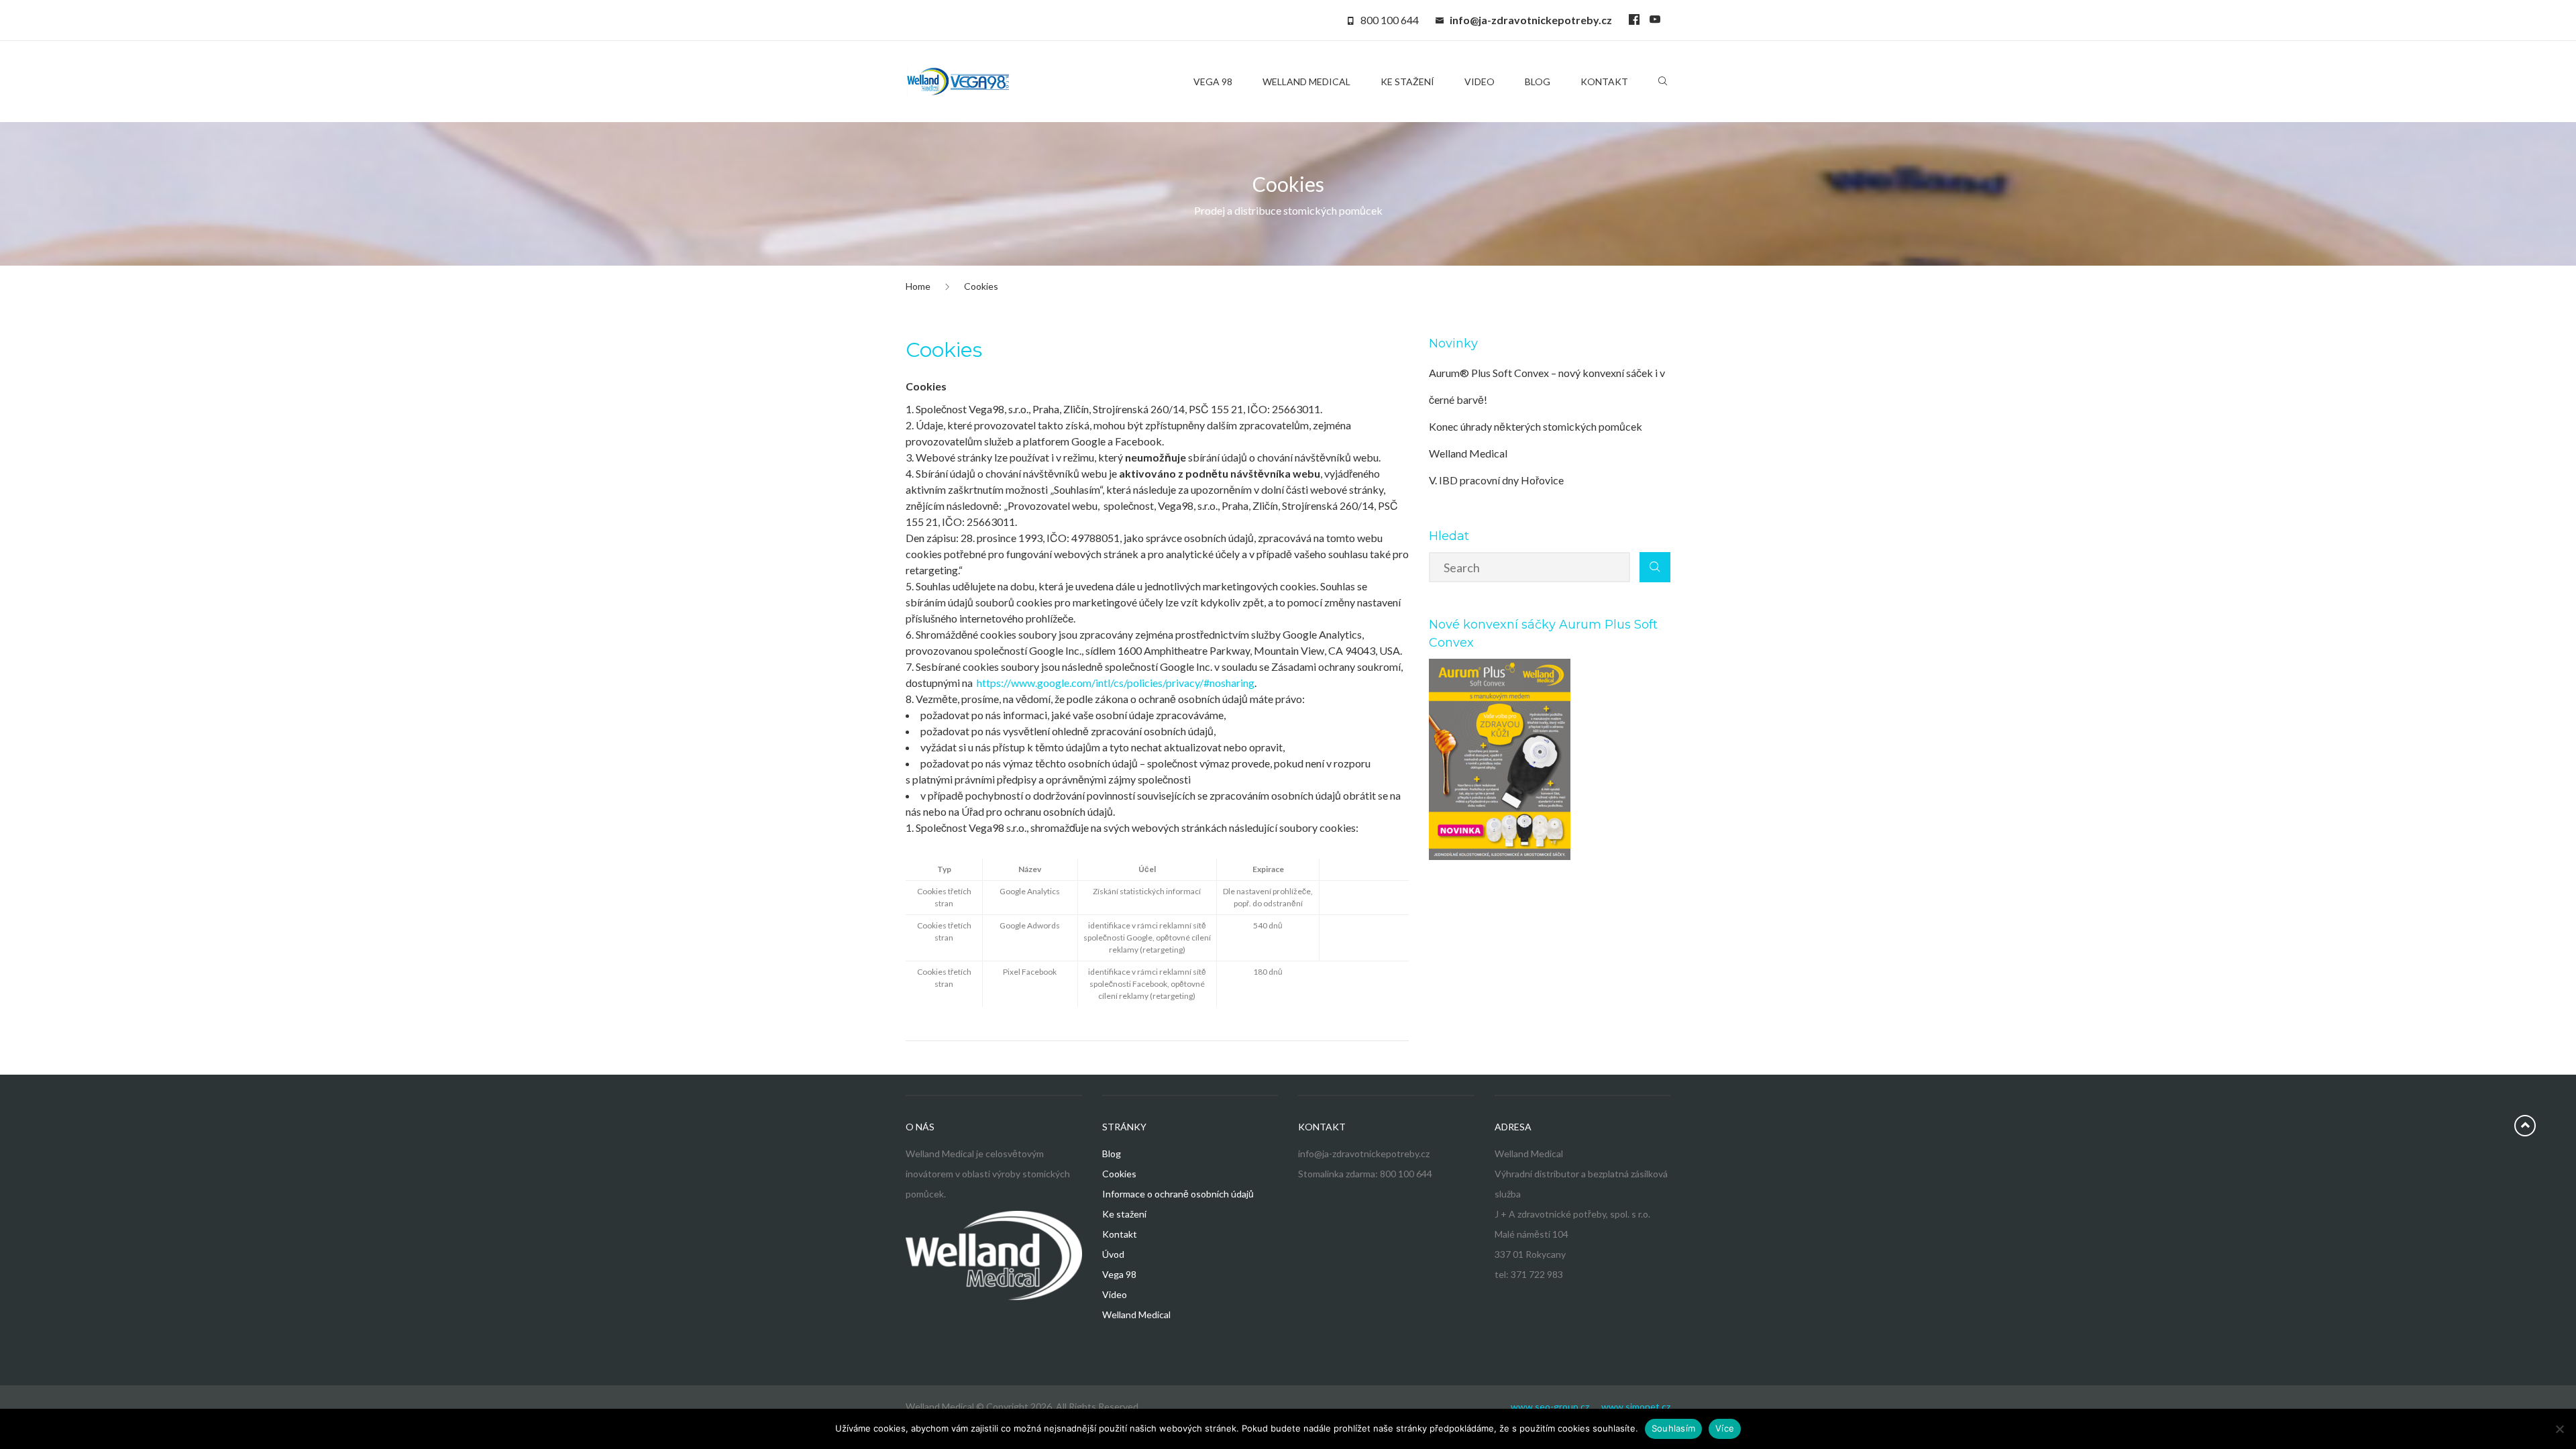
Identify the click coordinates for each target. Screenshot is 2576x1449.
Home (918, 286)
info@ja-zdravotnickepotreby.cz (1531, 20)
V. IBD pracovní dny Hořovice (1496, 480)
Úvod (1113, 1254)
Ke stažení (1124, 1214)
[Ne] (2559, 1429)
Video (1115, 1294)
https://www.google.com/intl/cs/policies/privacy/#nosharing (1116, 683)
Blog (1112, 1153)
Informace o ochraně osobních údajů (1178, 1194)
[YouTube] (1655, 20)
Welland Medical (1136, 1314)
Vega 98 (1119, 1274)
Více (1725, 1428)
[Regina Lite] (959, 82)
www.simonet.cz (1636, 1406)
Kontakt (1120, 1234)
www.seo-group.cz (1550, 1406)
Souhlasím (1673, 1428)
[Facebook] (1634, 20)
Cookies (1119, 1174)
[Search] (1663, 84)
